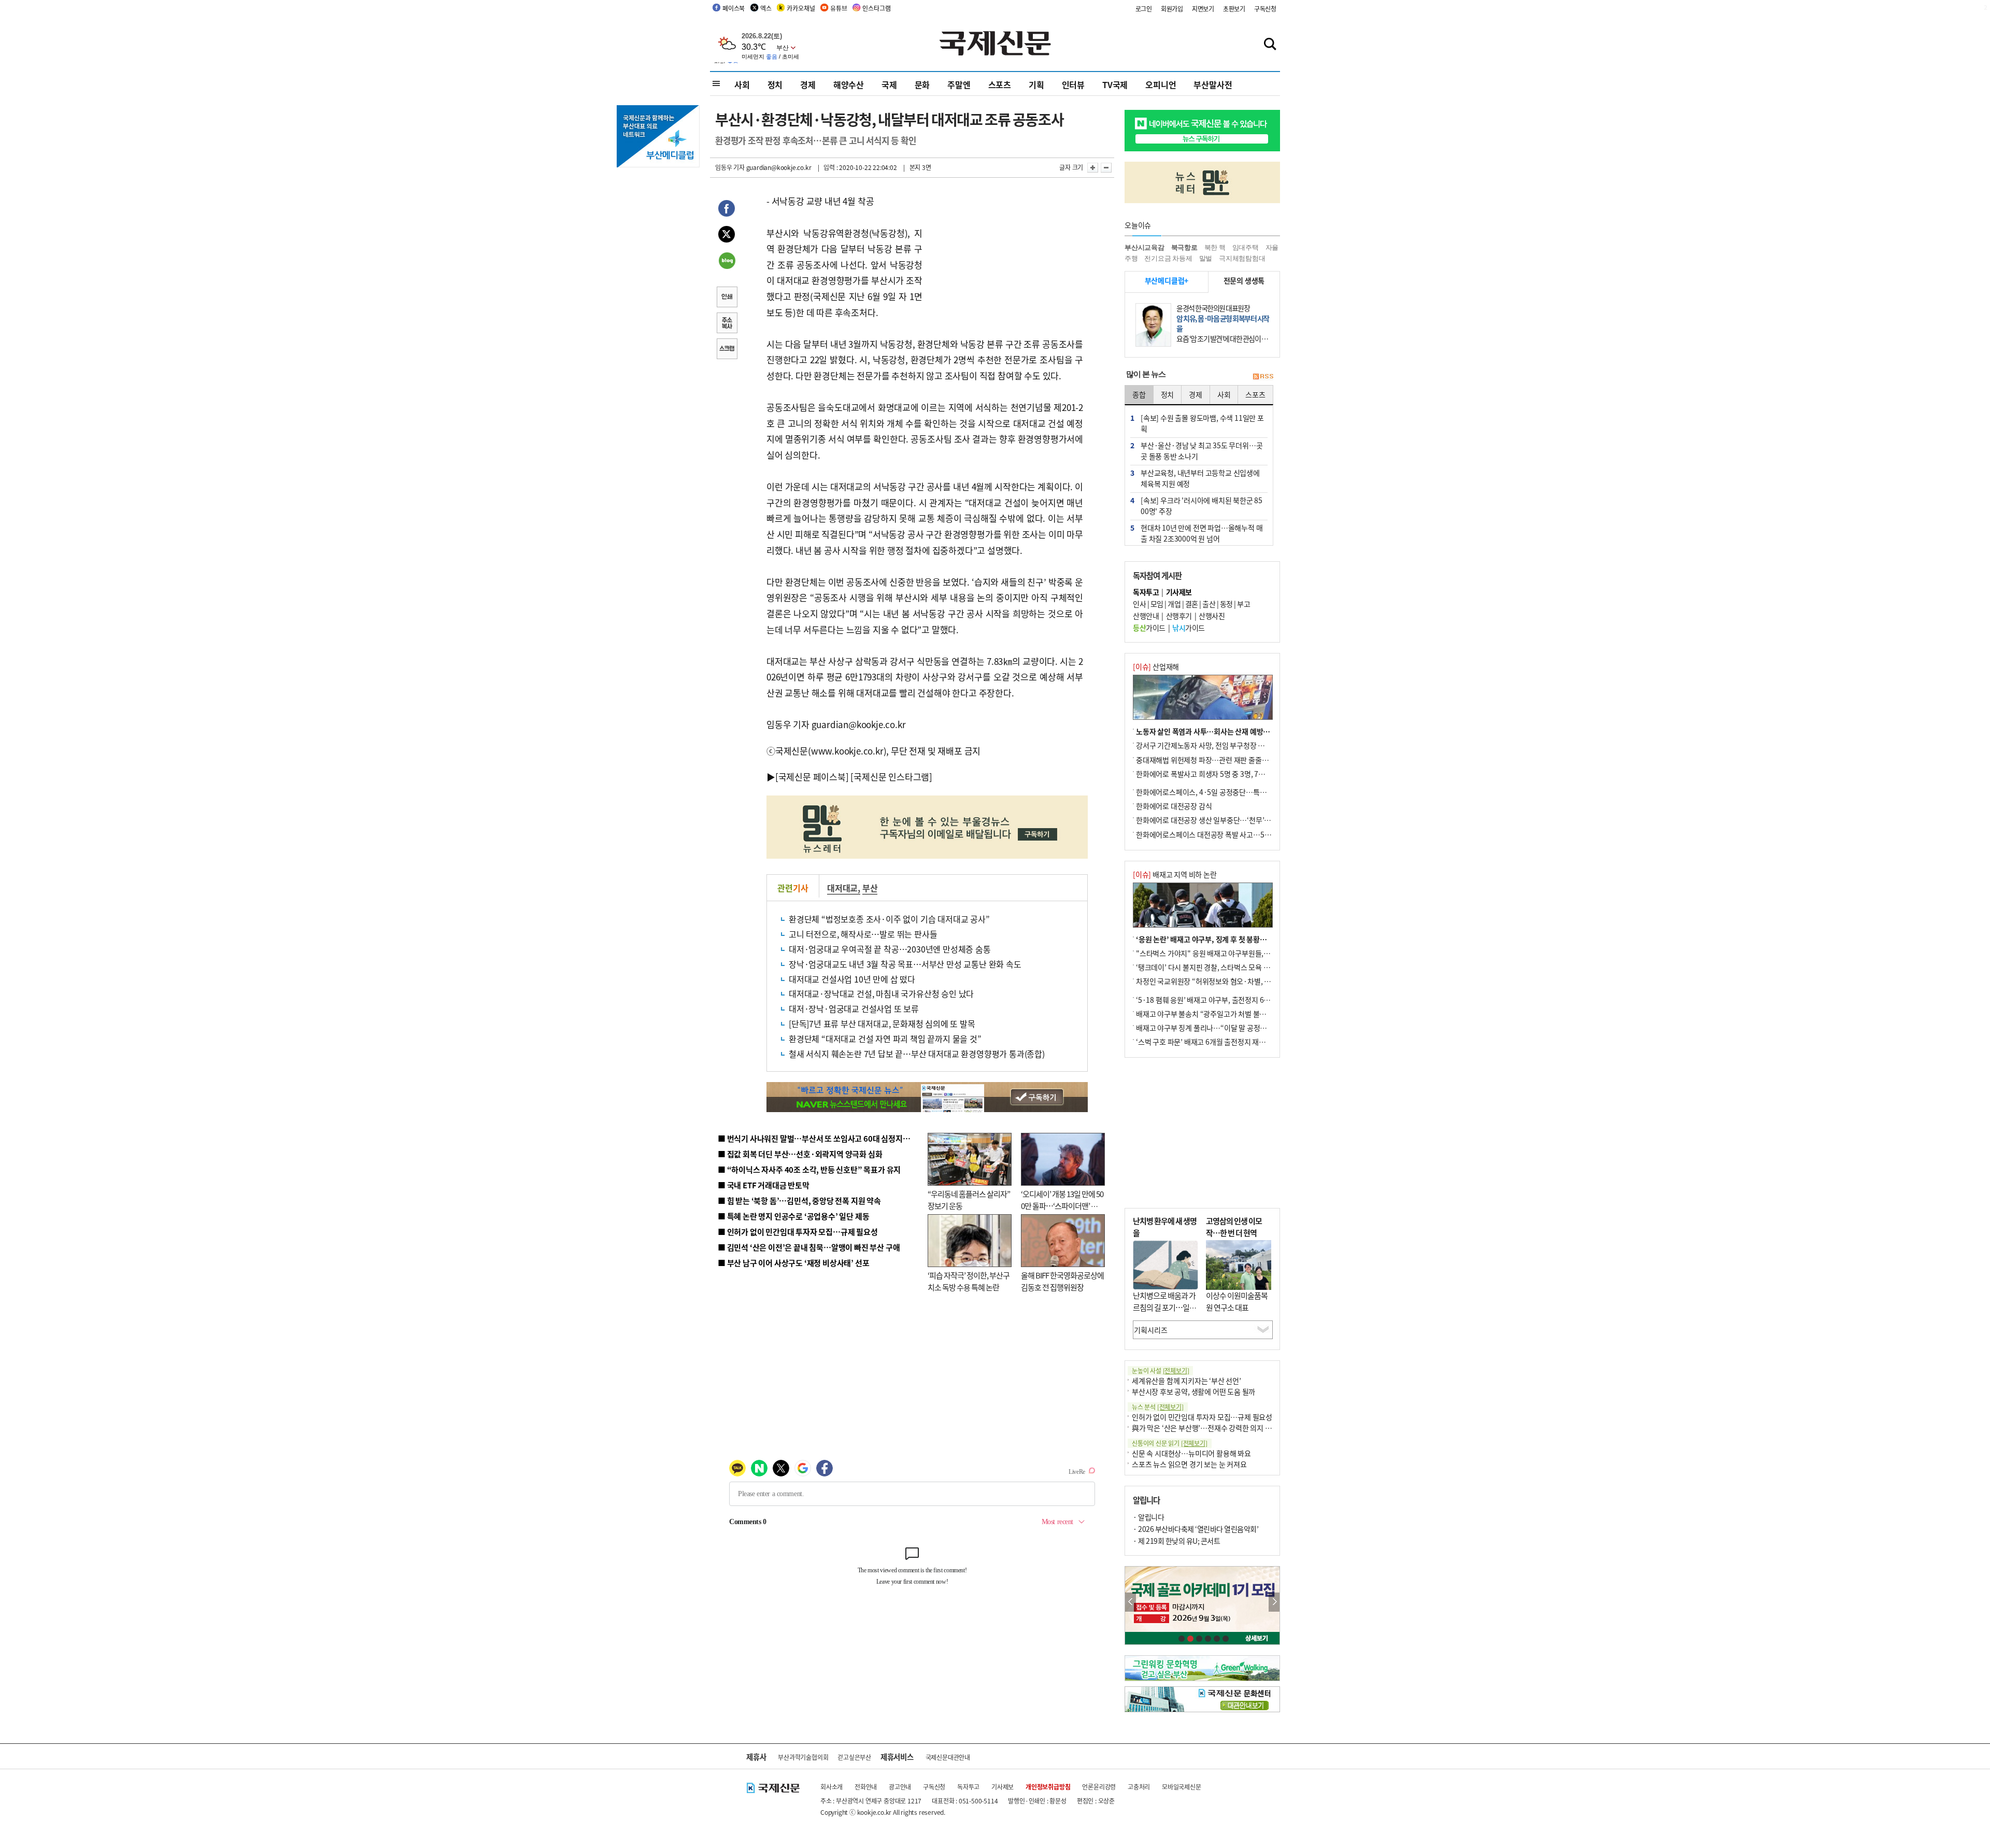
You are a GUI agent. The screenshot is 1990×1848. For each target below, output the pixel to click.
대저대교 (842, 888)
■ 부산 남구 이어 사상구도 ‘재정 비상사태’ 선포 (793, 1263)
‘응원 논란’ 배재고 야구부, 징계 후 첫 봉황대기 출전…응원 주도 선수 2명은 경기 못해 (1261, 939)
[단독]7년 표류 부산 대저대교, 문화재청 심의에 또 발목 (882, 1023)
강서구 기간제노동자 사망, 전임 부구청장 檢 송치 (1208, 745)
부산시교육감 (1145, 247)
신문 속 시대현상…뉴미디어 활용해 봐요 (1191, 1453)
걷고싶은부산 (854, 1757)
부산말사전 (1213, 84)
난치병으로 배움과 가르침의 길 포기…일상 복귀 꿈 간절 (1164, 1307)
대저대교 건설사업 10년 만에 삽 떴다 (852, 979)
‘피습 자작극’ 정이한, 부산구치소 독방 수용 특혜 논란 (969, 1281)
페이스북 (734, 8)
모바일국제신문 (1182, 1787)
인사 (1139, 604)
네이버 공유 (727, 262)
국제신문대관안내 (948, 1757)
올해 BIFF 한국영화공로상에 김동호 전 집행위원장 (1062, 1281)
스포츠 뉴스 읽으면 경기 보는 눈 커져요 (1189, 1464)
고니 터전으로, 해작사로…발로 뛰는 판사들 (863, 934)
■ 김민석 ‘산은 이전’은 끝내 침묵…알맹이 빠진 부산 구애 (809, 1247)
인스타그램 (876, 8)
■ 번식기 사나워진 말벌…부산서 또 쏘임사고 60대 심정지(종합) (820, 1138)
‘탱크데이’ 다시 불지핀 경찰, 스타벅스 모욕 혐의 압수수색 (1220, 967)
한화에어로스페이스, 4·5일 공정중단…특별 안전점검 (1215, 792)
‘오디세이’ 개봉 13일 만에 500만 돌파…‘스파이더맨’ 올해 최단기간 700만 (1062, 1205)
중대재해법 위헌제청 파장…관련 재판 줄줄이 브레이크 (1216, 760)
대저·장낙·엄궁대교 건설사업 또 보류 (854, 1008)
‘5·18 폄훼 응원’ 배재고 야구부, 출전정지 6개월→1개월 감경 (1226, 1000)
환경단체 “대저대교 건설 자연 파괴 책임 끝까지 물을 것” (885, 1039)
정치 (775, 84)
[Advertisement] (1005, 258)
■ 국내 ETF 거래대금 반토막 (764, 1185)
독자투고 (968, 1787)
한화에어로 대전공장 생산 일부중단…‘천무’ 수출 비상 (1215, 820)
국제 (889, 84)
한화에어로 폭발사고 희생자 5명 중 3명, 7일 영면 (1208, 774)
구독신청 (1265, 9)
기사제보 (1003, 1787)
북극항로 (1184, 247)
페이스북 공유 (727, 210)
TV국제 (1115, 84)
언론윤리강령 (1099, 1787)
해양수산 (849, 84)
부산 (870, 888)
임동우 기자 (730, 167)
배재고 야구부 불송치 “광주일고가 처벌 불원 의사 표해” (1218, 1014)
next (1274, 1602)
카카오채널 (801, 8)
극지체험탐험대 (1242, 258)
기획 (1036, 84)
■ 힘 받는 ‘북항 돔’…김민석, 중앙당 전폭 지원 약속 (799, 1200)
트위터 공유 (727, 236)
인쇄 (727, 298)
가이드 (1149, 628)
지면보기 (1203, 9)
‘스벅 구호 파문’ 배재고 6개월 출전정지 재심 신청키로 (1215, 1042)
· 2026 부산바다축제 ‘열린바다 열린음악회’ (1196, 1529)
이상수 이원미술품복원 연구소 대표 (1237, 1301)
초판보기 (1234, 9)
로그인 (1144, 9)
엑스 (766, 8)
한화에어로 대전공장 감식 (1174, 806)
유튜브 (838, 8)
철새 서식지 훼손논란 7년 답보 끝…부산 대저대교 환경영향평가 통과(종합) (917, 1054)
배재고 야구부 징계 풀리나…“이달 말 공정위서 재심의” (1217, 1028)
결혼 (1192, 604)
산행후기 (1179, 616)
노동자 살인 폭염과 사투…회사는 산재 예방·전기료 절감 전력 (1226, 731)
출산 (1209, 604)
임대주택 (1246, 247)
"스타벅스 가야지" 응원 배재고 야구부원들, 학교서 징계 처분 (1225, 953)
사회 (742, 84)
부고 (1243, 604)
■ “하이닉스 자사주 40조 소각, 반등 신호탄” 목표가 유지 (809, 1169)
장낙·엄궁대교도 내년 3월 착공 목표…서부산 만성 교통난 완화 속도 (905, 964)
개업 (1174, 604)
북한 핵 (1215, 247)
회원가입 (1172, 9)
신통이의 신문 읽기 (1170, 1443)
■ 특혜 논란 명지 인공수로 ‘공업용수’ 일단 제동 (793, 1216)
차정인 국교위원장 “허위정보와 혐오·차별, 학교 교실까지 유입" (1230, 981)
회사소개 (831, 1787)
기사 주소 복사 (727, 324)
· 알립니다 (1148, 1517)
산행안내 (1146, 616)
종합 (1139, 394)
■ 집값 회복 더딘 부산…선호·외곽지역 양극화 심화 (800, 1154)
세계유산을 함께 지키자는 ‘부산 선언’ (1186, 1381)
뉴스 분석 (1158, 1407)
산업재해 (1156, 666)
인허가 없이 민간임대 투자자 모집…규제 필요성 (1202, 1417)
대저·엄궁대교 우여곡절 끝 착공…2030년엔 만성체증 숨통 (890, 949)
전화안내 (866, 1787)
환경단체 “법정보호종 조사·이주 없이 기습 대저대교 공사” (889, 919)
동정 (1226, 604)
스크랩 (727, 350)
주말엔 (959, 84)
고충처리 (1139, 1787)
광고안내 (900, 1787)
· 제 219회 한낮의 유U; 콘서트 (1176, 1541)
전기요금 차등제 (1168, 258)
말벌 (1206, 258)
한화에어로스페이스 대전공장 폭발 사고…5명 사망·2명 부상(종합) (1235, 834)
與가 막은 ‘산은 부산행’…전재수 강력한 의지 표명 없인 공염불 (1223, 1428)
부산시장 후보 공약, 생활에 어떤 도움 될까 (1193, 1391)
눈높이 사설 (1160, 1370)
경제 (808, 84)
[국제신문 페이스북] (812, 777)
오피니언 (1161, 84)
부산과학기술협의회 (803, 1757)
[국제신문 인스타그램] (891, 777)
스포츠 (1000, 84)
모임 (1157, 604)
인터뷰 (1073, 84)
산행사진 (1212, 616)
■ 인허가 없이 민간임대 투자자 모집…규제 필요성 (798, 1232)
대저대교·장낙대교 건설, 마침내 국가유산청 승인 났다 (881, 993)
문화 (922, 84)
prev (1131, 1602)
